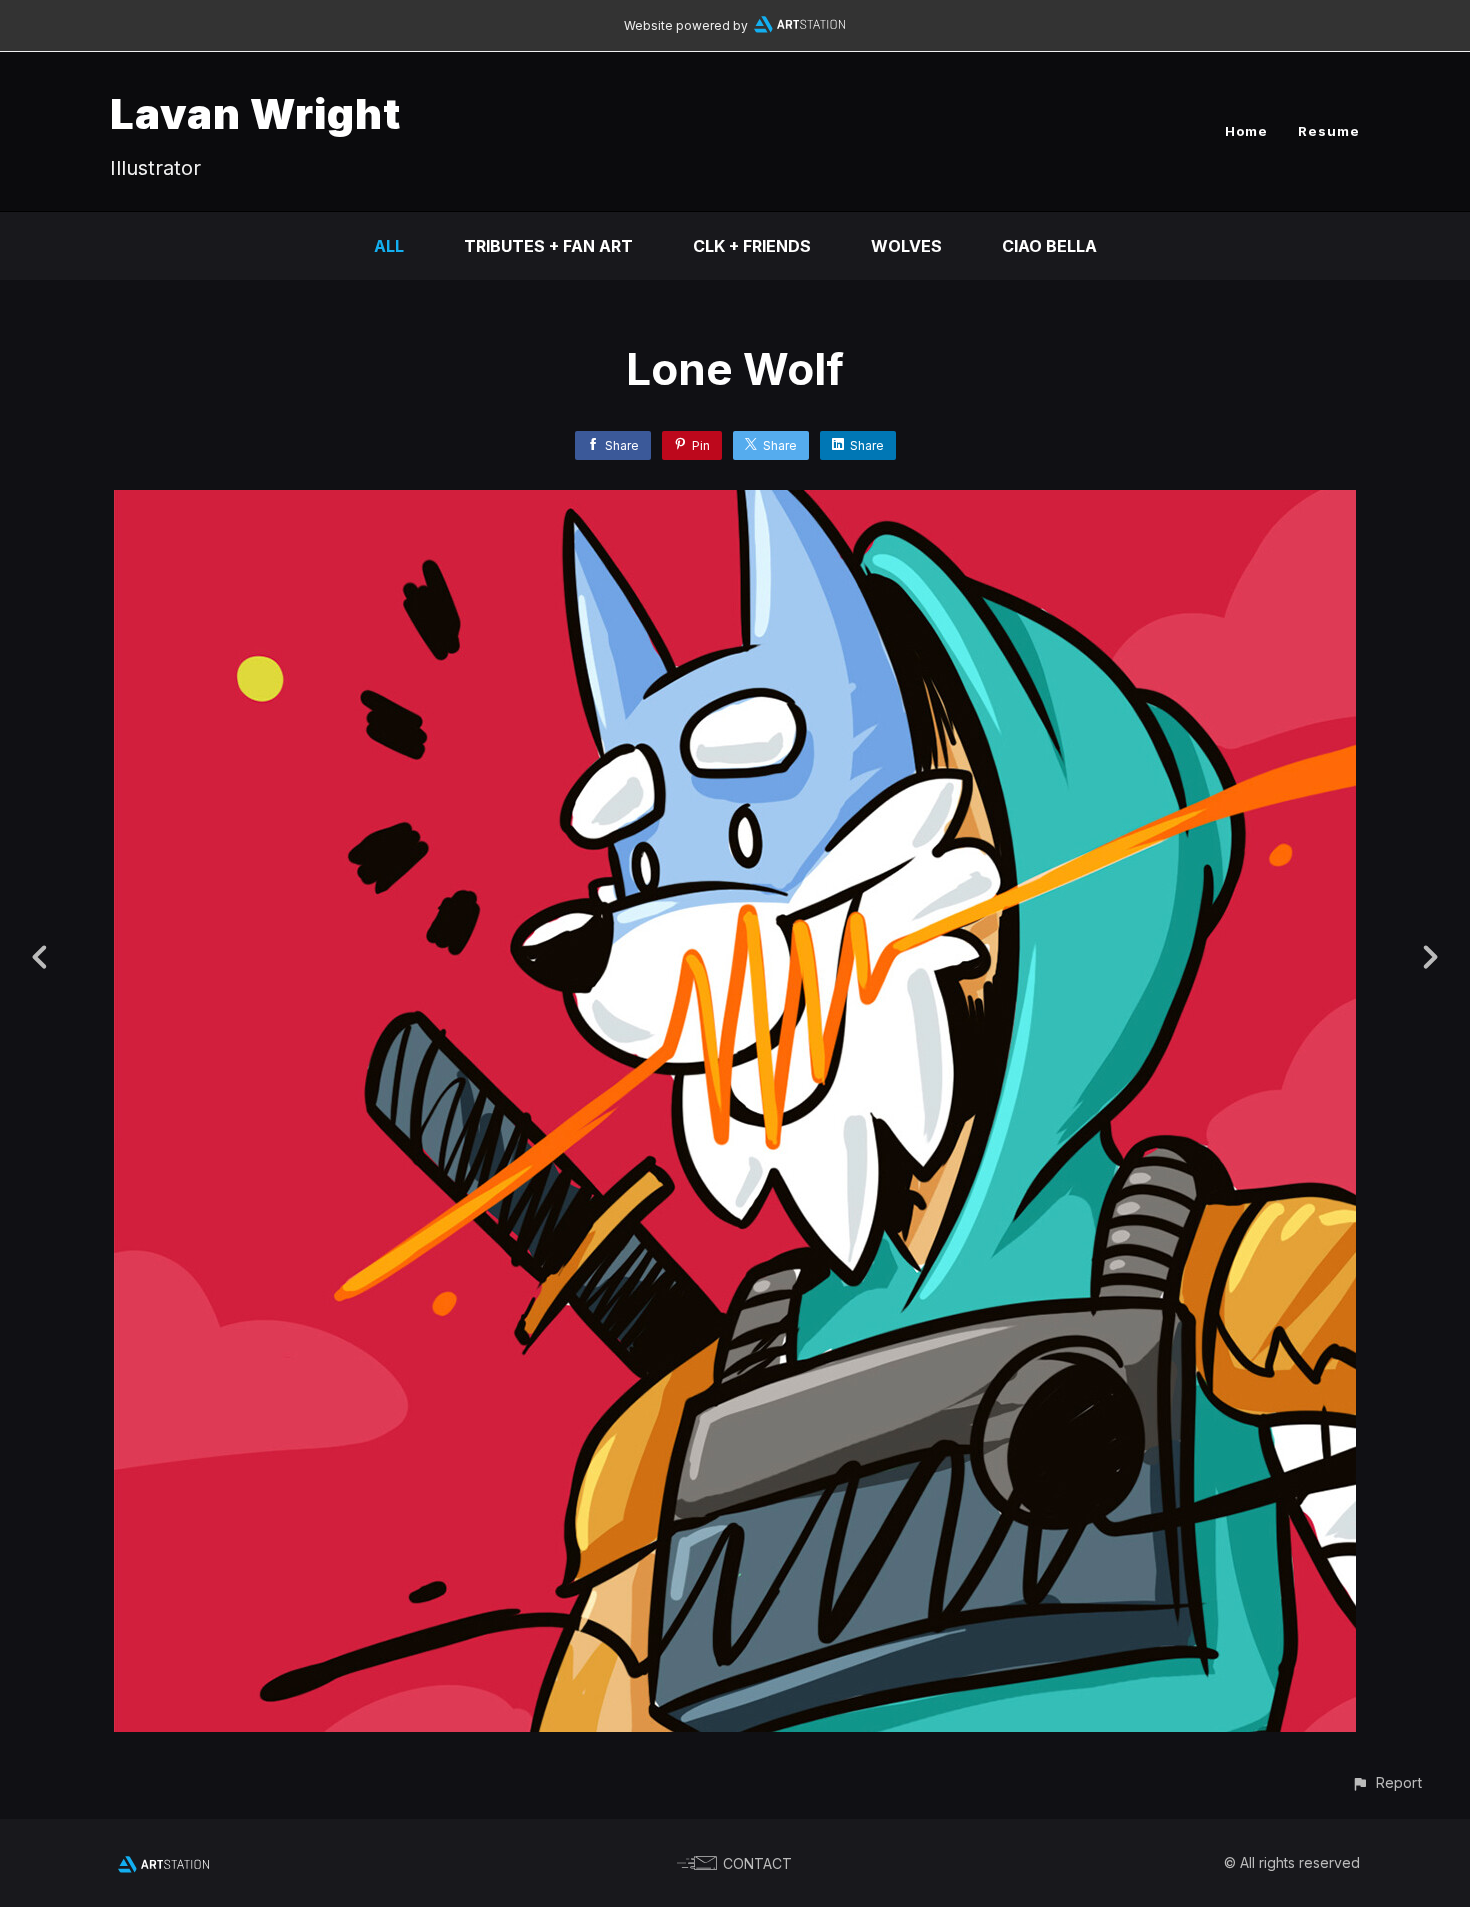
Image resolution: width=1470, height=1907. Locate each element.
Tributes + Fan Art (548, 246)
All (389, 246)
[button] (1386, 1782)
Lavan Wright (255, 113)
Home (1246, 131)
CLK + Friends (752, 246)
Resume (1329, 131)
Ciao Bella (1049, 246)
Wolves (906, 246)
